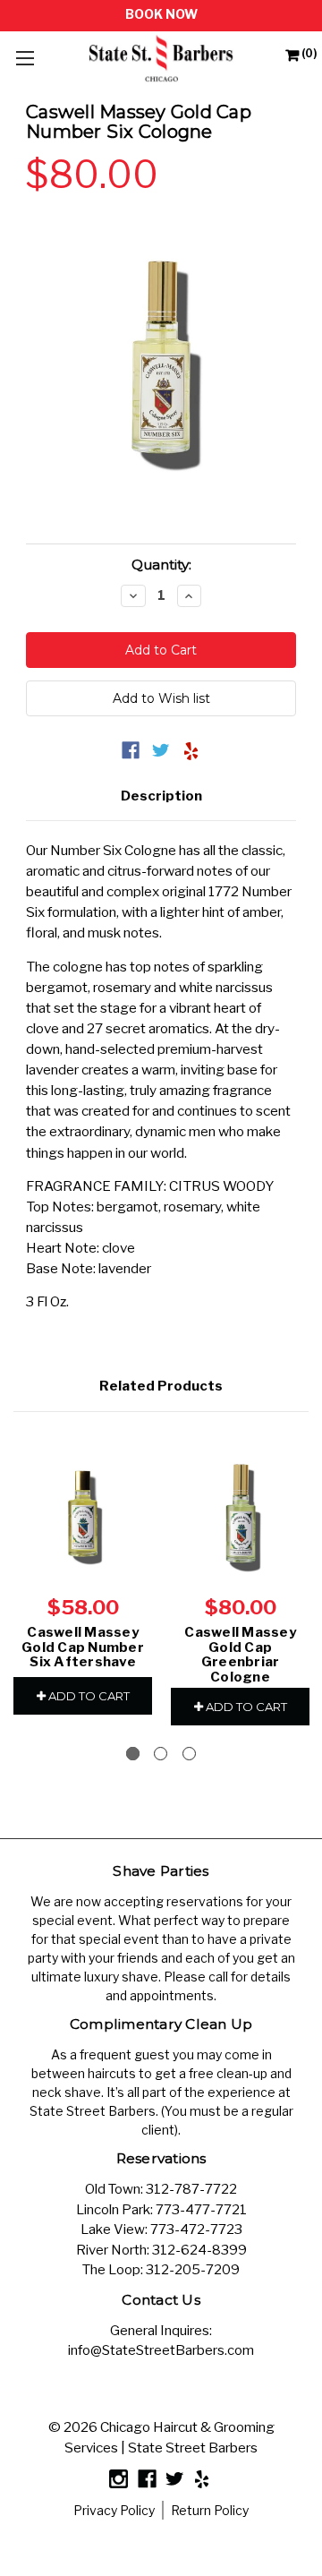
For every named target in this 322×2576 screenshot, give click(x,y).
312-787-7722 (191, 2189)
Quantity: (161, 565)
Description (161, 796)
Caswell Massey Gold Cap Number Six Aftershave (83, 1647)
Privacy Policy (114, 2510)
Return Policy (210, 2510)
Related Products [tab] (161, 1386)
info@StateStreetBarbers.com (161, 2350)
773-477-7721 (201, 2210)
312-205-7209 (193, 2270)
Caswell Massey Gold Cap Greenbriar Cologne (240, 1655)
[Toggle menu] (25, 58)
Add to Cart (88, 1696)
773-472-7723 (196, 2229)
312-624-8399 (199, 2250)
